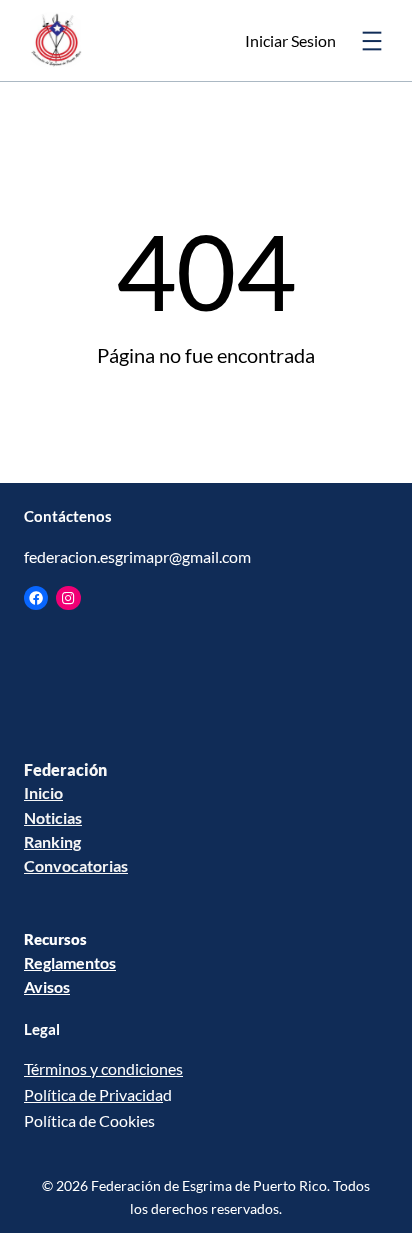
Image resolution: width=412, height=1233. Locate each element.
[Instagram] (68, 598)
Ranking (52, 841)
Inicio (43, 792)
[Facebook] (36, 598)
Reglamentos (70, 962)
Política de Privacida (93, 1094)
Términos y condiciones (103, 1068)
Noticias (53, 817)
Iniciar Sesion (290, 40)
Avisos (47, 986)
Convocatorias (76, 865)
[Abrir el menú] (372, 41)
